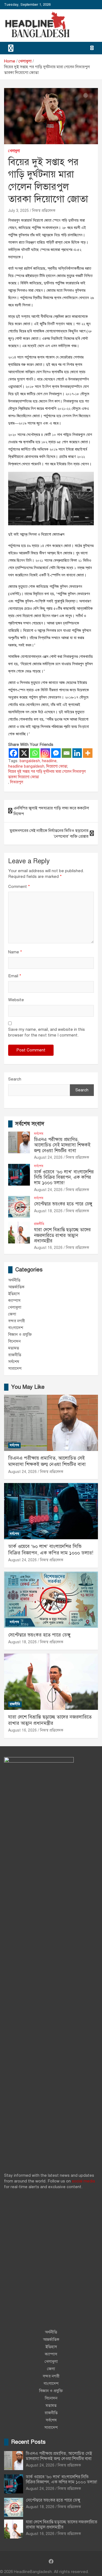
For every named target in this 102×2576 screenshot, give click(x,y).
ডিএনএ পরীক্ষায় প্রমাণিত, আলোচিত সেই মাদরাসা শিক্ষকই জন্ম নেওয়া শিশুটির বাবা (62, 1145)
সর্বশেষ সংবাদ (30, 1124)
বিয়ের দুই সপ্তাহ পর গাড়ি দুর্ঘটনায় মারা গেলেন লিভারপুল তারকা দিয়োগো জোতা (47, 774)
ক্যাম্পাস (14, 1300)
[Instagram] (45, 753)
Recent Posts (28, 2442)
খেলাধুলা (14, 151)
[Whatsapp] (35, 753)
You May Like (28, 1387)
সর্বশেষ (39, 1134)
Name (15, 952)
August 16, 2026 (48, 1248)
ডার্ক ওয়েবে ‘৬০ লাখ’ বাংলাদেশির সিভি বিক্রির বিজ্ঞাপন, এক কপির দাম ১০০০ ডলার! (64, 1177)
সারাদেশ (15, 1368)
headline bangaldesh (26, 766)
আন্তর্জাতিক (16, 1287)
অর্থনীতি (14, 1280)
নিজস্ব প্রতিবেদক (44, 211)
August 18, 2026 (48, 1211)
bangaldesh (30, 761)
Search (15, 1079)
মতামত (14, 1348)
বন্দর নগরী (17, 1321)
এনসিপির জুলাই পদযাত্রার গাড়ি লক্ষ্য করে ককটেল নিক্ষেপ (51, 811)
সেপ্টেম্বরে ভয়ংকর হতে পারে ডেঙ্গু (63, 1204)
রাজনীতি (39, 1224)
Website (16, 1000)
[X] (24, 753)
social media (83, 2181)
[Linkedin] (77, 753)
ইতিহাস (14, 1294)
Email (15, 976)
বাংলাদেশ (16, 1328)
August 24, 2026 (48, 1157)
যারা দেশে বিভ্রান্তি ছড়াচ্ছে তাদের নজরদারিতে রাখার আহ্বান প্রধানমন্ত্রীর (62, 1235)
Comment (19, 887)
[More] (88, 753)
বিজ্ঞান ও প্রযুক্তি (20, 1334)
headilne (49, 761)
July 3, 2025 (18, 211)
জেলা (12, 1314)
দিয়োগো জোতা (57, 766)
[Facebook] (13, 753)
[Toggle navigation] (11, 48)
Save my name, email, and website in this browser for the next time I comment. (47, 1032)
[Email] (67, 753)
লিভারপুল (17, 782)
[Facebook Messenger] (56, 753)
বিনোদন (14, 1341)
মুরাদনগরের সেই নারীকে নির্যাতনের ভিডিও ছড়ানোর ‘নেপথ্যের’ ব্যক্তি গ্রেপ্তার (49, 833)
